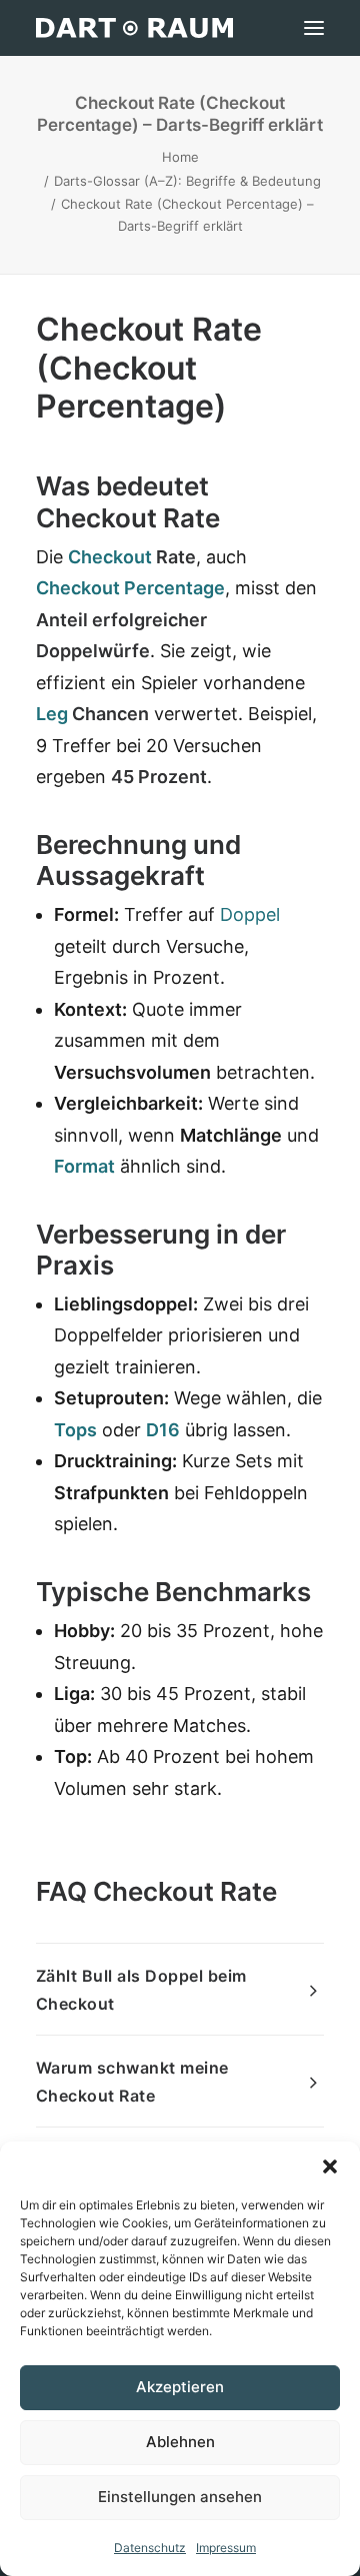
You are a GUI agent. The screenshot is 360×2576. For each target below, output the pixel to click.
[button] (330, 2166)
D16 (163, 1430)
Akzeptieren (180, 2387)
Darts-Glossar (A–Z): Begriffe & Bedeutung (187, 181)
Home (180, 157)
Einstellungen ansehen (180, 2497)
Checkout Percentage (130, 588)
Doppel (250, 914)
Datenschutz (150, 2548)
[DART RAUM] (134, 28)
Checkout (110, 557)
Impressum (226, 2548)
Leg (52, 714)
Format (84, 1166)
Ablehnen (180, 2442)
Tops (75, 1430)
